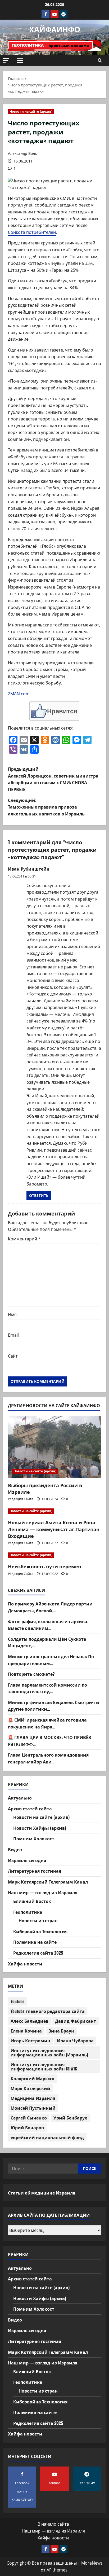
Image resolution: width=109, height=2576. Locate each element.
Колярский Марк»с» (32, 2078)
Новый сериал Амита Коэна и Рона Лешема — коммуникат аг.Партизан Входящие (54, 1529)
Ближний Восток (32, 1901)
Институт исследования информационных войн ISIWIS (44, 2066)
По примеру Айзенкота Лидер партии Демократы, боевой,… (50, 1607)
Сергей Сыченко (29, 2118)
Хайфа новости (25, 1964)
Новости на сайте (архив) (31, 111)
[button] (6, 60)
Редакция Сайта (21, 1499)
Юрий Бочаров (27, 2127)
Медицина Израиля (33, 2098)
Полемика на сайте (35, 1942)
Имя (12, 1314)
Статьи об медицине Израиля (42, 2193)
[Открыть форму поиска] (100, 60)
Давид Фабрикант (76, 2021)
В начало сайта (53, 2524)
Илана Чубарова (75, 2040)
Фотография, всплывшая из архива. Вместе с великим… (48, 1625)
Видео (15, 1849)
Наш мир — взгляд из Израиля (43, 1892)
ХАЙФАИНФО (55, 29)
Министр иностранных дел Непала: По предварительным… (51, 1660)
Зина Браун (61, 2031)
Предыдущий (53, 779)
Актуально (20, 1798)
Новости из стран (38, 1920)
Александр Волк (22, 153)
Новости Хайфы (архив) (40, 1828)
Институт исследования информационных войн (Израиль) (49, 2052)
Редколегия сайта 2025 (38, 1953)
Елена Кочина (26, 2031)
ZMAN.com (19, 694)
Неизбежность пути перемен (45, 1566)
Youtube (18, 2001)
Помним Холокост (34, 1838)
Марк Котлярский (30, 2088)
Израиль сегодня (27, 1860)
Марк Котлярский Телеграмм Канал (48, 1882)
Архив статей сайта (30, 1809)
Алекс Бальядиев (29, 2021)
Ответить (39, 1195)
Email (13, 1335)
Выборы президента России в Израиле (45, 1488)
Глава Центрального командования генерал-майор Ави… (48, 1758)
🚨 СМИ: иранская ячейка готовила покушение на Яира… (47, 1723)
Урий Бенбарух (70, 2118)
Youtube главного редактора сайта (48, 2011)
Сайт (13, 1356)
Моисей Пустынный (33, 2108)
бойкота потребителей (32, 232)
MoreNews (92, 2563)
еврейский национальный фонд (47, 2137)
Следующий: (46, 807)
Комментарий (24, 1239)
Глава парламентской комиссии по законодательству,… (47, 1688)
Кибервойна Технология (40, 1931)
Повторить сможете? (31, 1674)
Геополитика (28, 1912)
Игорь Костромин (30, 2040)
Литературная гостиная (35, 1871)
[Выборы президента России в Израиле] (54, 1447)
